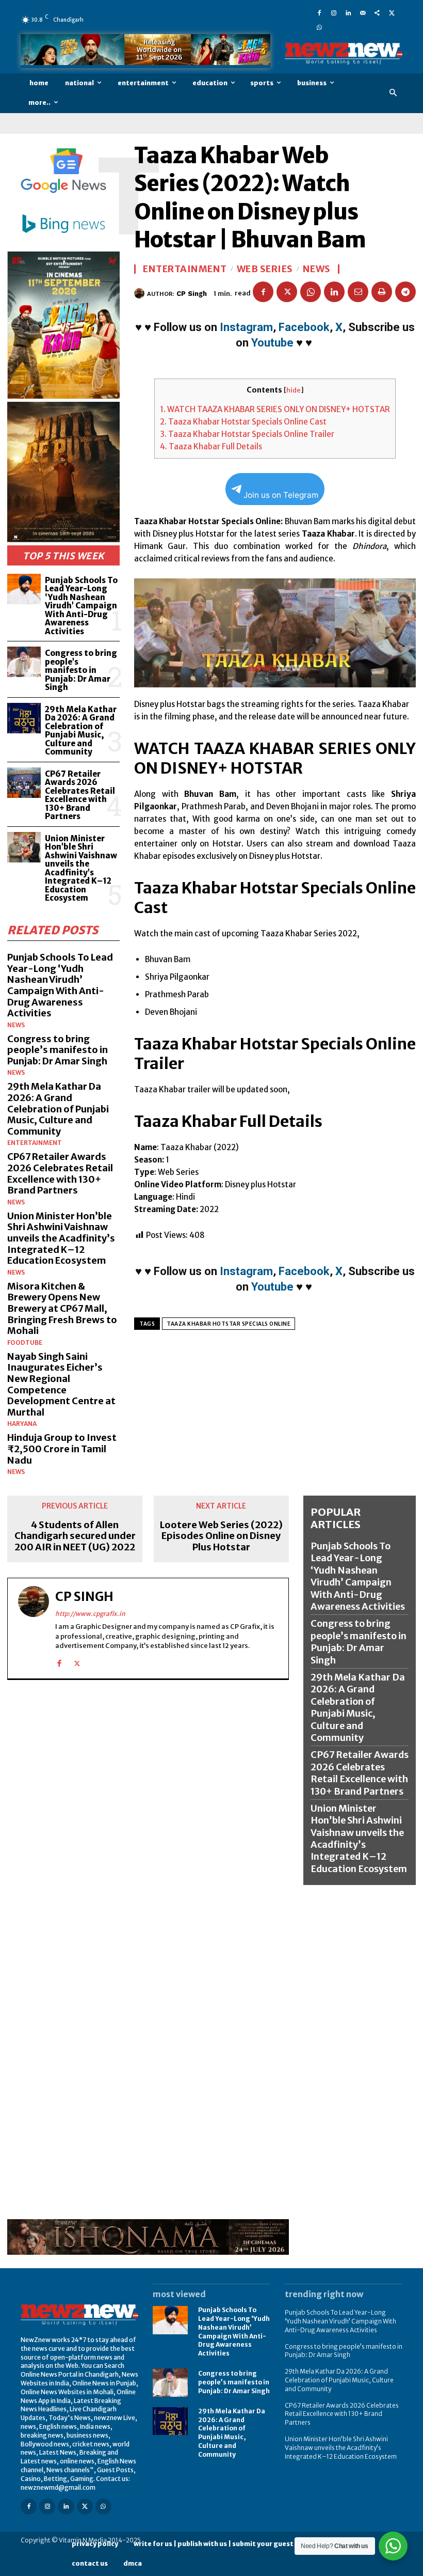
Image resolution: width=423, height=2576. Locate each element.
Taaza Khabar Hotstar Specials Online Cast (243, 422)
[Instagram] (334, 12)
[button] (393, 93)
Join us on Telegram (281, 495)
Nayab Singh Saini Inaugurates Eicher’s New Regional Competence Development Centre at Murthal (61, 1384)
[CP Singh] (141, 293)
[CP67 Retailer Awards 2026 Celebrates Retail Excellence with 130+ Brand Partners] (24, 783)
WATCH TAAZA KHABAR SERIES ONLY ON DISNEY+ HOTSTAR (275, 409)
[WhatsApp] (319, 27)
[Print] (382, 292)
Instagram (246, 327)
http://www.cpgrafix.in (90, 1614)
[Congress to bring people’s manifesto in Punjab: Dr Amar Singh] (24, 662)
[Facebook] (319, 12)
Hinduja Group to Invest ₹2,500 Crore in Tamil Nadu (62, 1449)
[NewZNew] (344, 53)
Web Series (265, 269)
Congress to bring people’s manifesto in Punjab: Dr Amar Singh (81, 670)
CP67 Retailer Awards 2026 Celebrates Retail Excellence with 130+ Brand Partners (80, 795)
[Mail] (363, 12)
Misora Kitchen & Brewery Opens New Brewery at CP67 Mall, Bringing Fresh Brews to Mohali (62, 1308)
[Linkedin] (348, 12)
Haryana (22, 1424)
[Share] (377, 12)
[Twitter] (392, 12)
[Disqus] (148, 1819)
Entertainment (35, 1143)
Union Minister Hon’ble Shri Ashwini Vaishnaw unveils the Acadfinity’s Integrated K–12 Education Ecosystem (81, 868)
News (16, 1025)
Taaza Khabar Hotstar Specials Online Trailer (247, 434)
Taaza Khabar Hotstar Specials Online (229, 1324)
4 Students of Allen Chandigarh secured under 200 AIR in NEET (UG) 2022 (75, 1536)
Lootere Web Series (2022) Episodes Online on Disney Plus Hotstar (221, 1536)
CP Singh (192, 294)
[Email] (358, 292)
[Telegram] (405, 292)
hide (294, 390)
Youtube (272, 343)
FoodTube (25, 1343)
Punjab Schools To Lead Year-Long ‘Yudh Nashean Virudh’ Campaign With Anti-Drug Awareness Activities (81, 606)
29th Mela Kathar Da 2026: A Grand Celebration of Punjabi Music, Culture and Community (81, 731)
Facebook (304, 327)
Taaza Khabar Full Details (211, 446)
